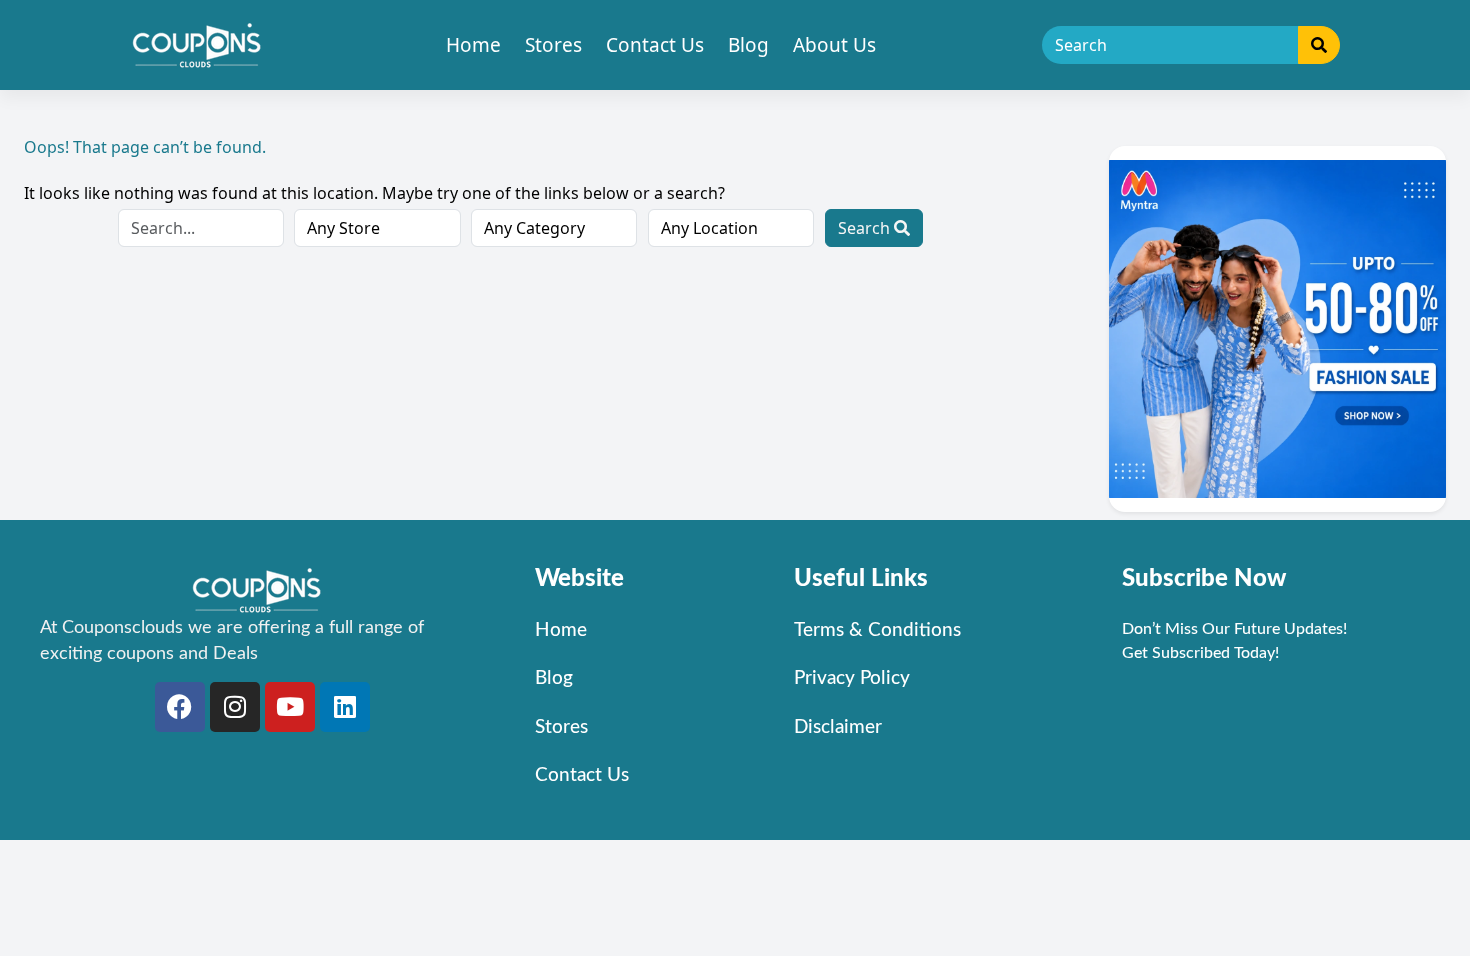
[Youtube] (290, 707)
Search (866, 228)
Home (473, 45)
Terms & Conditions (877, 630)
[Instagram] (235, 707)
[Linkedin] (345, 707)
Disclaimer (838, 727)
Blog (748, 45)
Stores (553, 45)
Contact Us (655, 45)
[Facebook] (180, 707)
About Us (834, 45)
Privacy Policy (852, 678)
